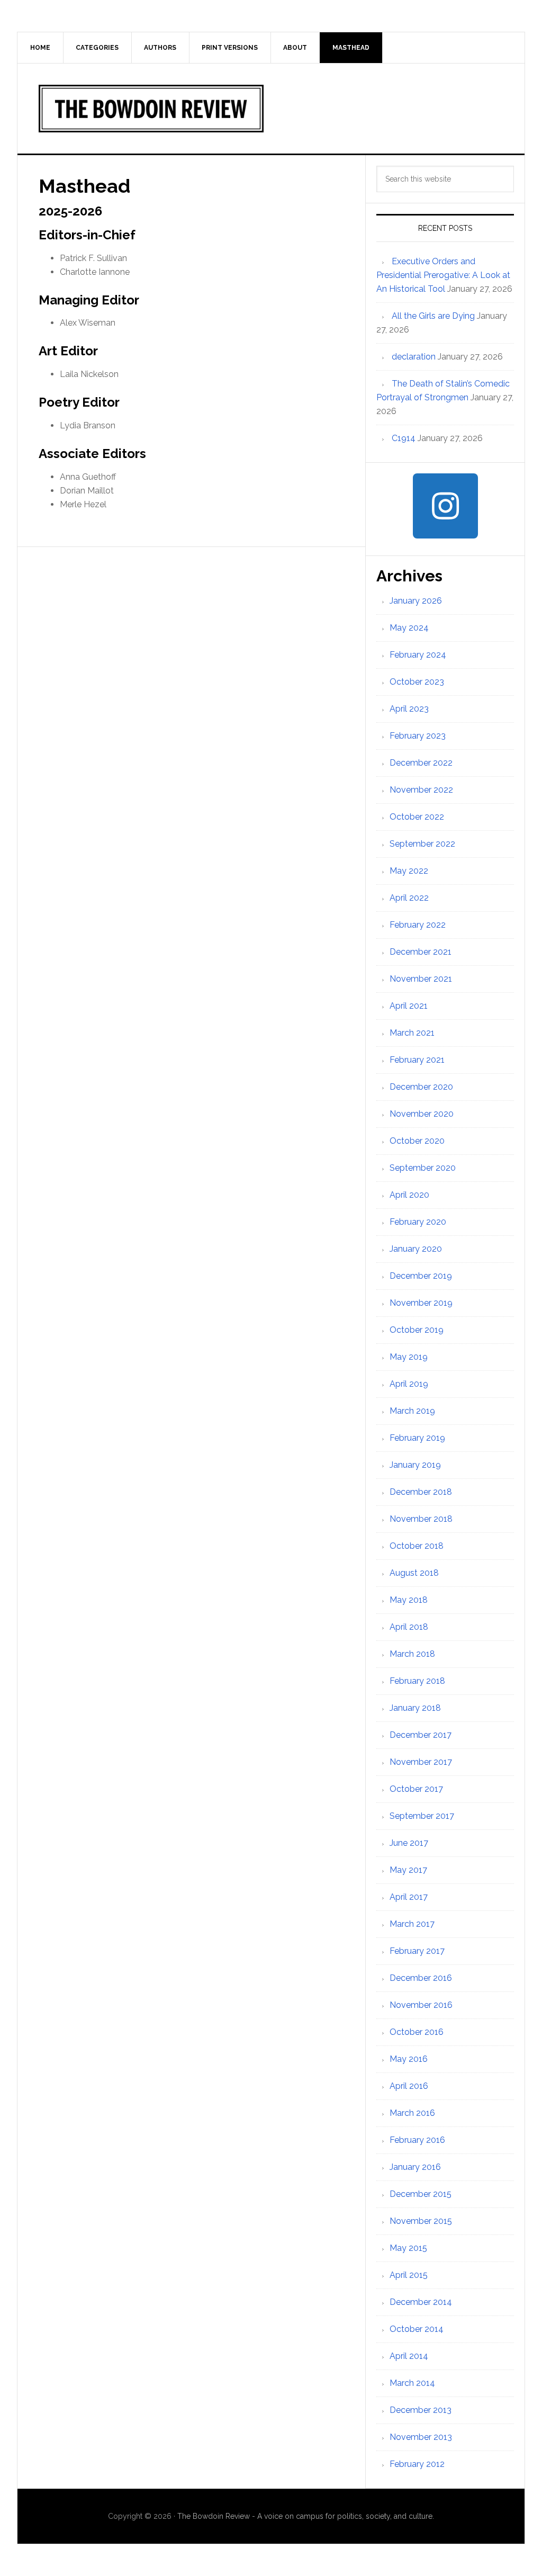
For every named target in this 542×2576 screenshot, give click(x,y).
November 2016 (421, 2005)
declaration (414, 357)
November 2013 (421, 2437)
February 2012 (417, 2464)
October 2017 (416, 1789)
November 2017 (421, 1762)
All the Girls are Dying (433, 316)
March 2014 (412, 2383)
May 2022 (409, 871)
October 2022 (417, 817)
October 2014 (417, 2329)
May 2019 (409, 1357)
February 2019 (417, 1438)
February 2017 (417, 1951)
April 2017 (409, 1897)
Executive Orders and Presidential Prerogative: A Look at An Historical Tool (443, 275)
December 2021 (421, 952)
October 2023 (417, 682)
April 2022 (409, 898)
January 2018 (415, 1708)
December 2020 (421, 1087)
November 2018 (421, 1519)
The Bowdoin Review (271, 109)
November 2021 (421, 979)
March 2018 (412, 1654)
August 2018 (414, 1573)
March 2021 (412, 1033)
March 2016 (412, 2113)
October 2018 (417, 1546)
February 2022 (418, 925)
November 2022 (421, 790)
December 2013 (421, 2410)
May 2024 (409, 628)
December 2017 (421, 1735)
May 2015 (408, 2248)
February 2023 (418, 736)
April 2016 (409, 2086)
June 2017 (409, 1843)
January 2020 (416, 1249)
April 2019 (409, 1384)
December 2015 (421, 2194)
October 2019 (417, 1330)
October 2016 (417, 2032)
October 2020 (417, 1141)
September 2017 (422, 1816)
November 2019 (421, 1303)
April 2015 (409, 2275)
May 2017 (408, 1870)
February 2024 (418, 655)
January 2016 (415, 2167)
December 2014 (421, 2302)
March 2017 (412, 1924)
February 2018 (417, 1681)
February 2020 (418, 1222)
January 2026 (416, 601)
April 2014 (409, 2356)
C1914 (404, 438)
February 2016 (417, 2140)
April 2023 (409, 709)
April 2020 (409, 1195)
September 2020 (423, 1168)
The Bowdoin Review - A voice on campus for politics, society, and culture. (306, 2516)
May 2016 (409, 2059)
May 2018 (409, 1600)
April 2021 (409, 1006)
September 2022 (422, 844)
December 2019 (421, 1276)
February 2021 (417, 1060)
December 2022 (421, 763)
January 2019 (415, 1465)
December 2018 (421, 1492)
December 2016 (421, 1978)
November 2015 (421, 2221)
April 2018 (409, 1627)
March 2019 (412, 1411)
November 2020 (422, 1114)
